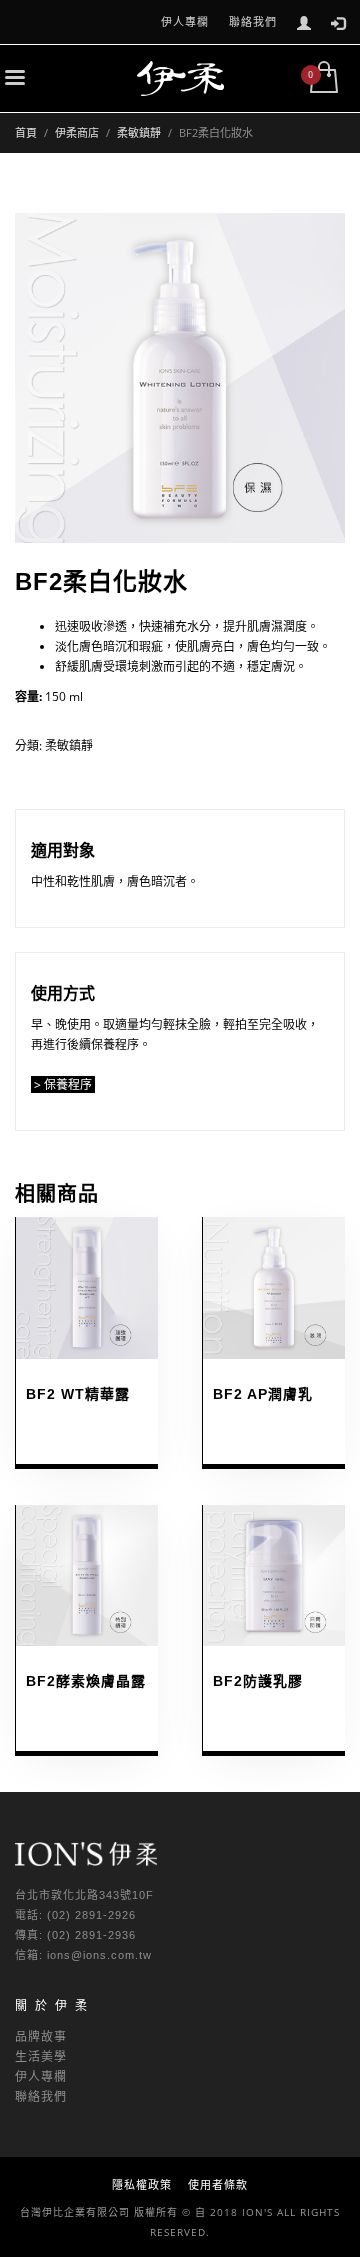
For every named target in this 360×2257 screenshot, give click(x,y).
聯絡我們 (253, 21)
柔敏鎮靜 (139, 132)
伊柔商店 (77, 132)
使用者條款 (218, 2184)
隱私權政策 (142, 2184)
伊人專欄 (185, 21)
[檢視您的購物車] (322, 79)
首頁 (26, 132)
